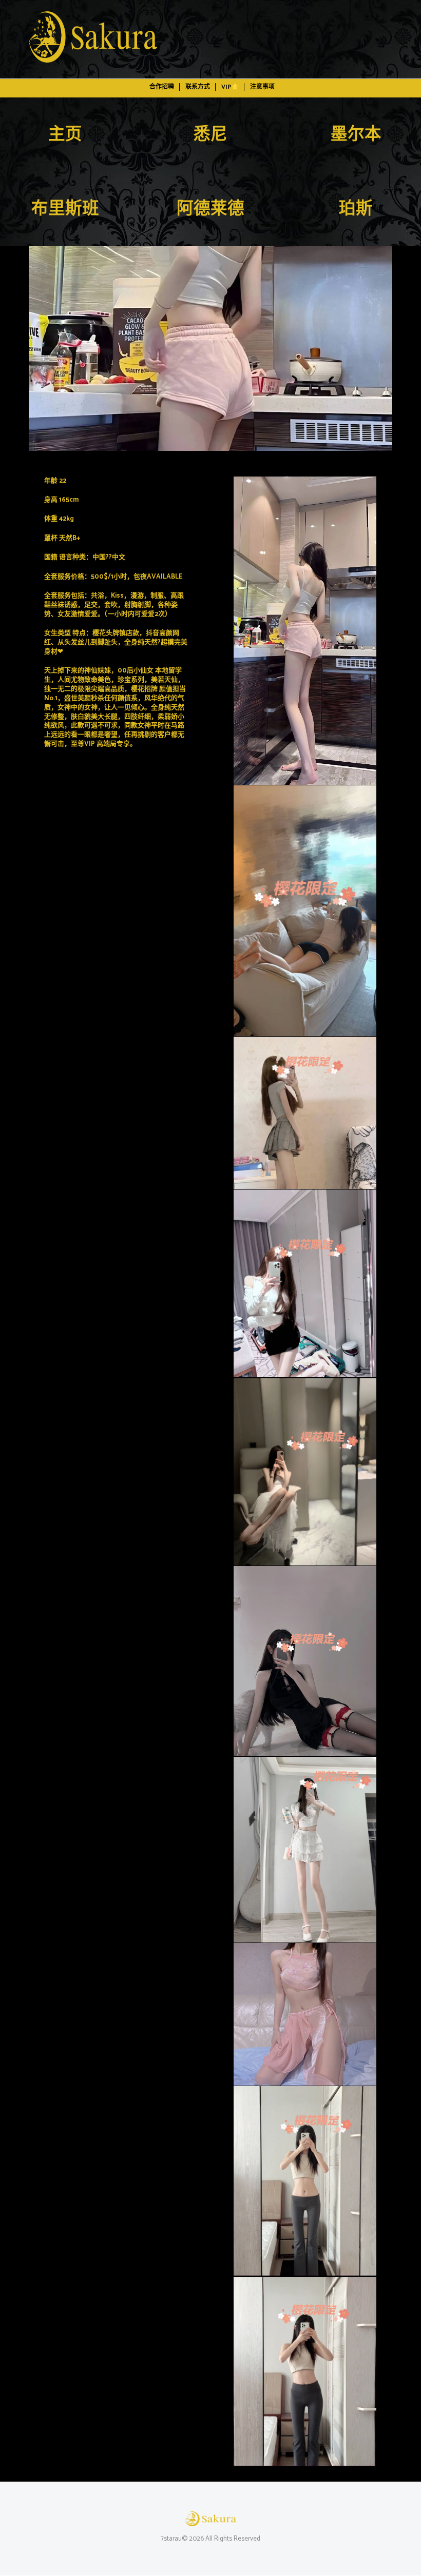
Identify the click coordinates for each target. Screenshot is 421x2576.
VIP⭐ (230, 87)
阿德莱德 (210, 209)
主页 (65, 135)
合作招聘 (162, 87)
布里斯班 (65, 209)
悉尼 (210, 135)
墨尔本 (356, 135)
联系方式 (198, 87)
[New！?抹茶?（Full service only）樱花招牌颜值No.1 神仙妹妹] (210, 349)
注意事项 (262, 87)
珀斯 (356, 209)
